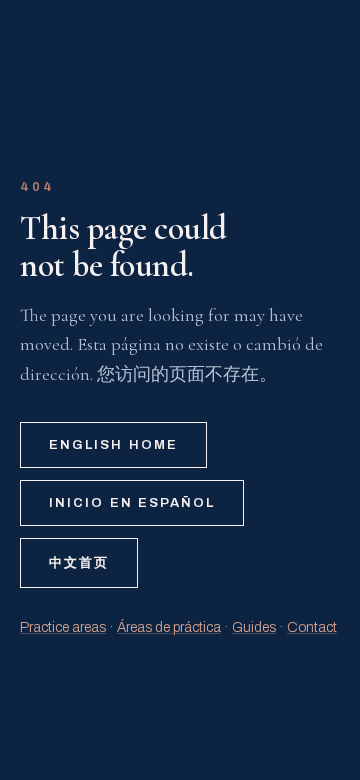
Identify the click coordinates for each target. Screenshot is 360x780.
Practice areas (63, 627)
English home (113, 445)
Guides (254, 627)
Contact (312, 627)
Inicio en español (132, 503)
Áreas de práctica (169, 627)
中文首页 (79, 563)
